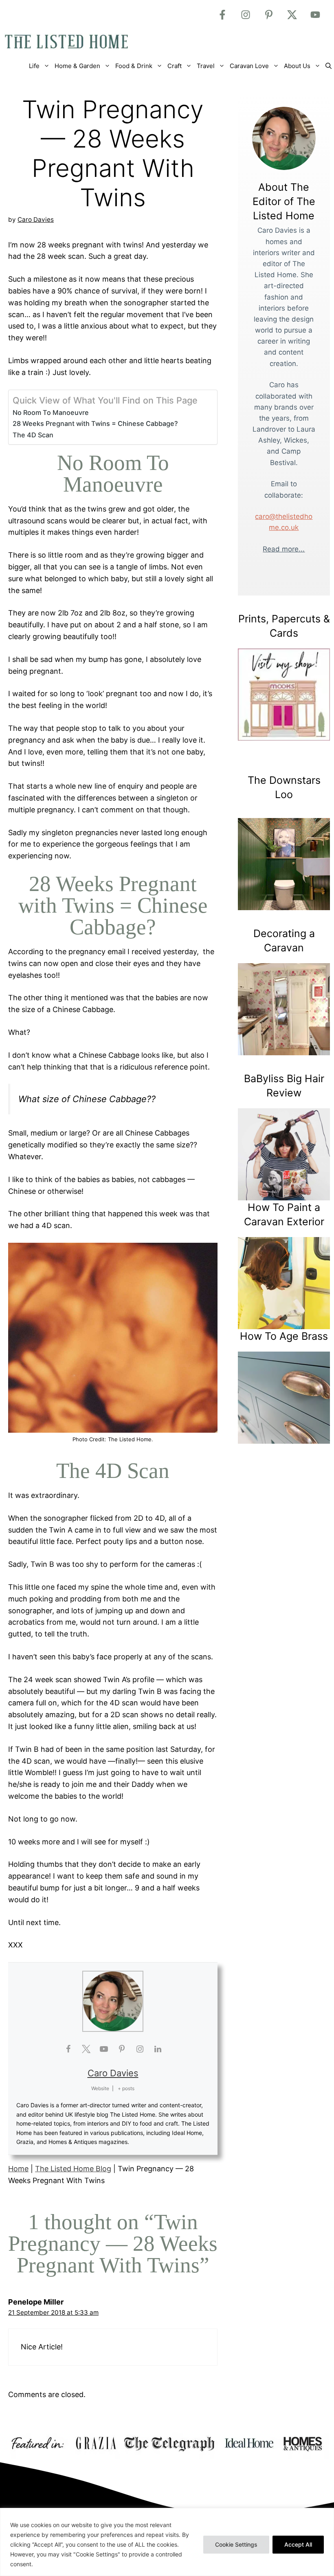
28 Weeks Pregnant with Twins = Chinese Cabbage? (95, 423)
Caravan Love (249, 66)
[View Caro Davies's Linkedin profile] (158, 2049)
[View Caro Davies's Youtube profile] (104, 2049)
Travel (206, 66)
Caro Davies (113, 2073)
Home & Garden (77, 66)
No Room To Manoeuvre (51, 412)
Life (34, 66)
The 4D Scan (33, 435)
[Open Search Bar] (329, 66)
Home (18, 2169)
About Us (297, 66)
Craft (175, 66)
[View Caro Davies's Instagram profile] (140, 2049)
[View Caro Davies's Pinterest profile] (122, 2049)
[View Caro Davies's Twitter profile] (86, 2049)
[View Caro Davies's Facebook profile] (68, 2049)
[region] (167, 2542)
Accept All (298, 2544)
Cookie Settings (236, 2544)
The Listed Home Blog (73, 2169)
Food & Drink (134, 66)
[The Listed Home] (75, 42)
